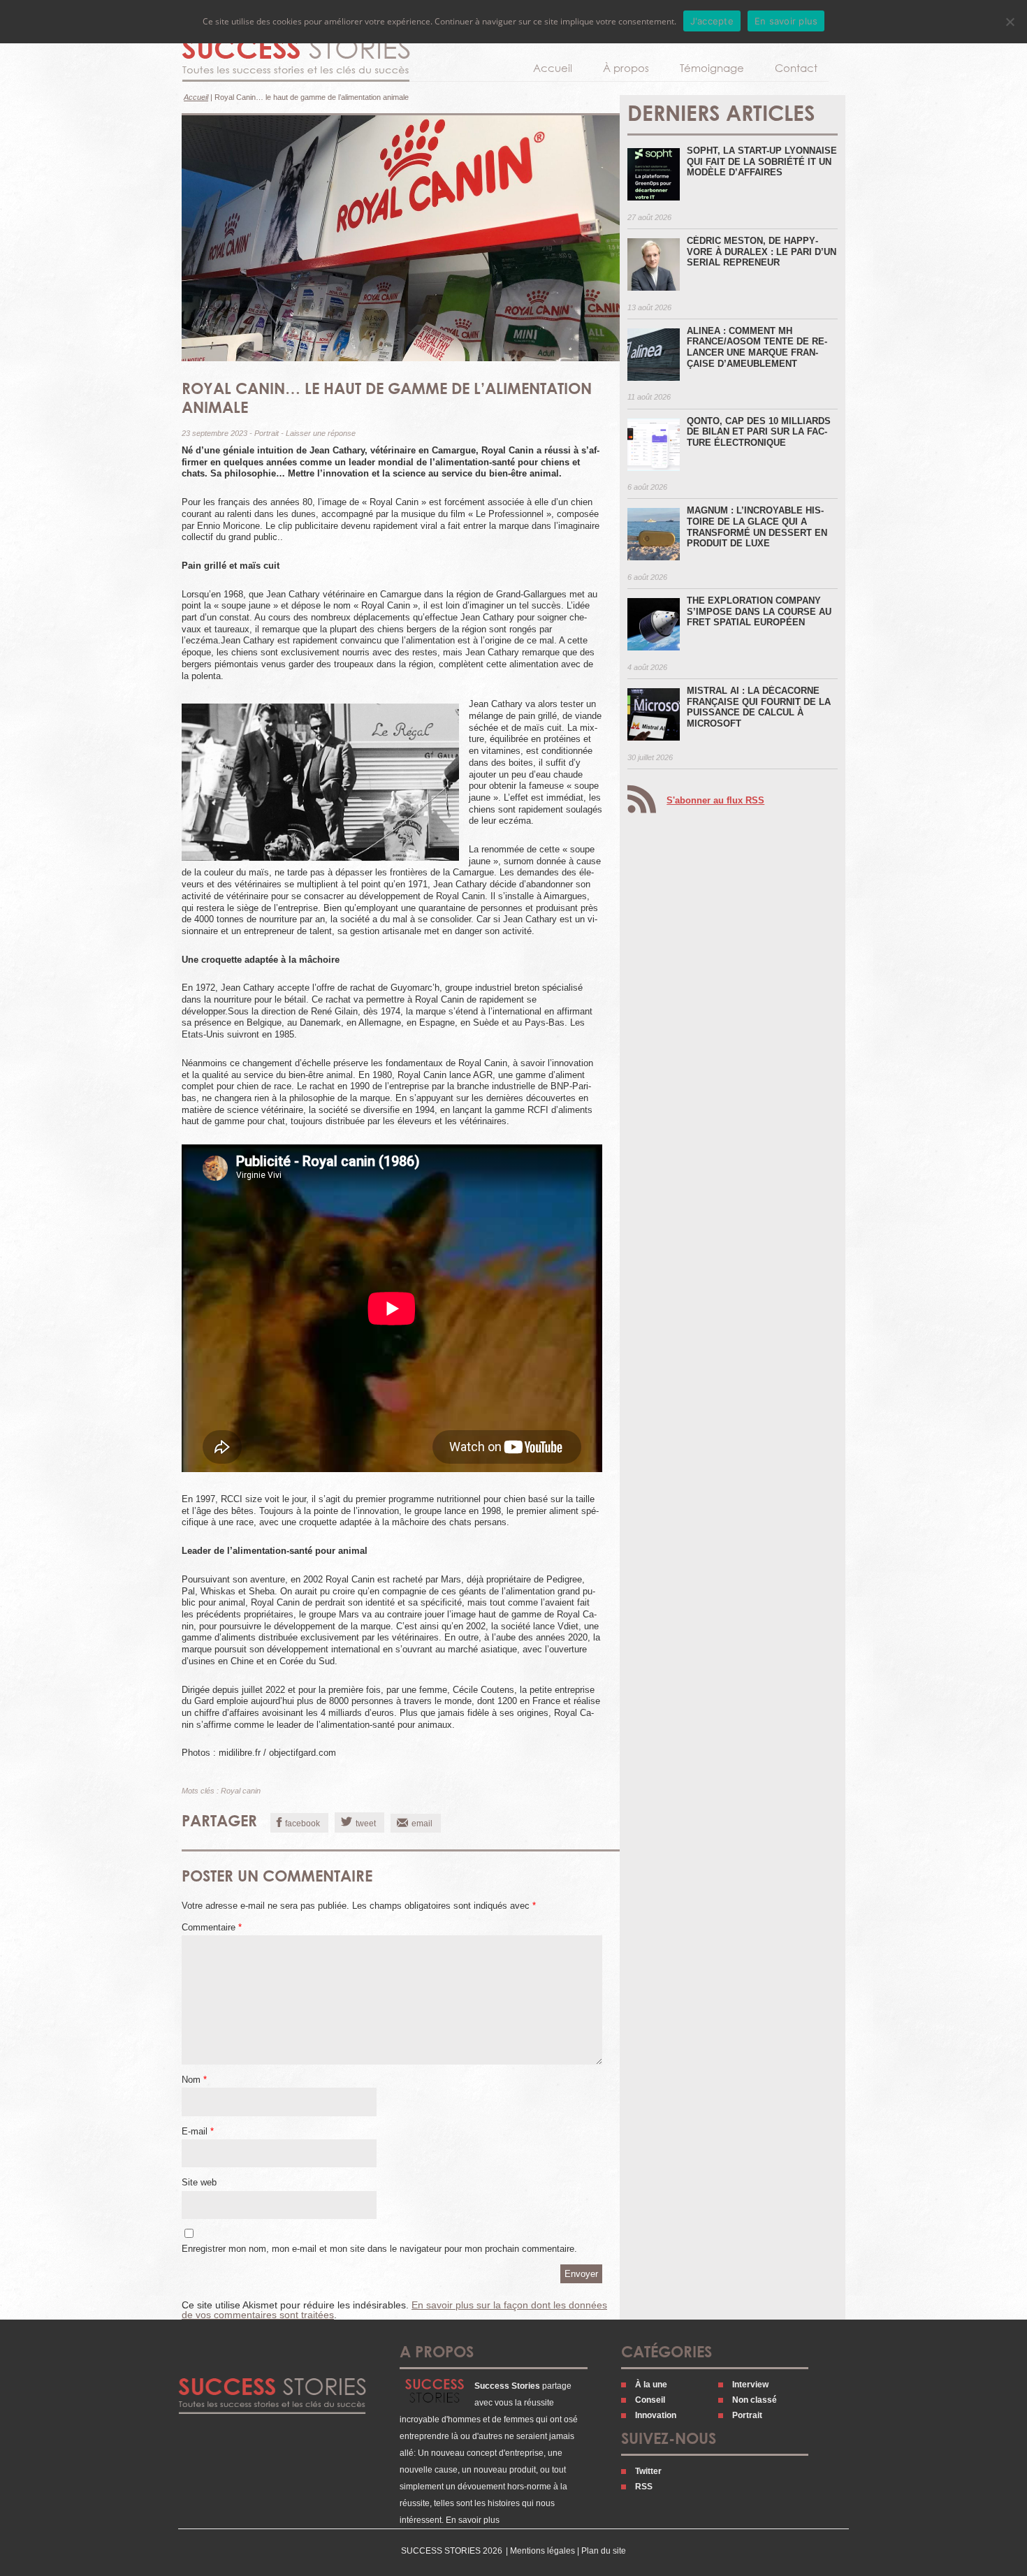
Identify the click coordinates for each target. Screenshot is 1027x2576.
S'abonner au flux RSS (715, 800)
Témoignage (712, 68)
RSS (644, 2487)
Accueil (553, 68)
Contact (796, 68)
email (422, 1824)
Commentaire (212, 1927)
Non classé (755, 2400)
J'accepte (712, 21)
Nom (194, 2080)
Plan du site (604, 2551)
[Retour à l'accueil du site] (296, 60)
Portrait (267, 433)
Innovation (656, 2415)
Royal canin (241, 1791)
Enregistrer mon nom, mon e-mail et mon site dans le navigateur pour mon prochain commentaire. (379, 2249)
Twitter (648, 2471)
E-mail (198, 2131)
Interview (750, 2385)
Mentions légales (542, 2551)
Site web (199, 2182)
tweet (366, 1824)
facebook (303, 1824)
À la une (651, 2385)
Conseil (650, 2400)
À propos (626, 68)
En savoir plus (473, 2520)
